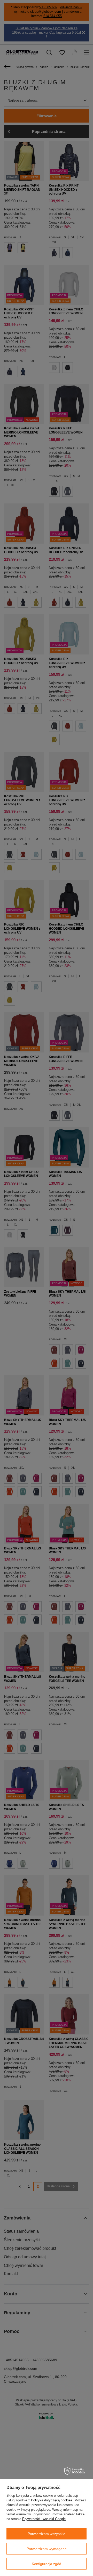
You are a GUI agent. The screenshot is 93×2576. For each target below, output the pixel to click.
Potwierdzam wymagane (47, 2549)
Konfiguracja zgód (47, 2564)
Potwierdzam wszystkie (47, 2534)
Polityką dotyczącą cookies (52, 2500)
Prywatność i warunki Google (44, 2519)
